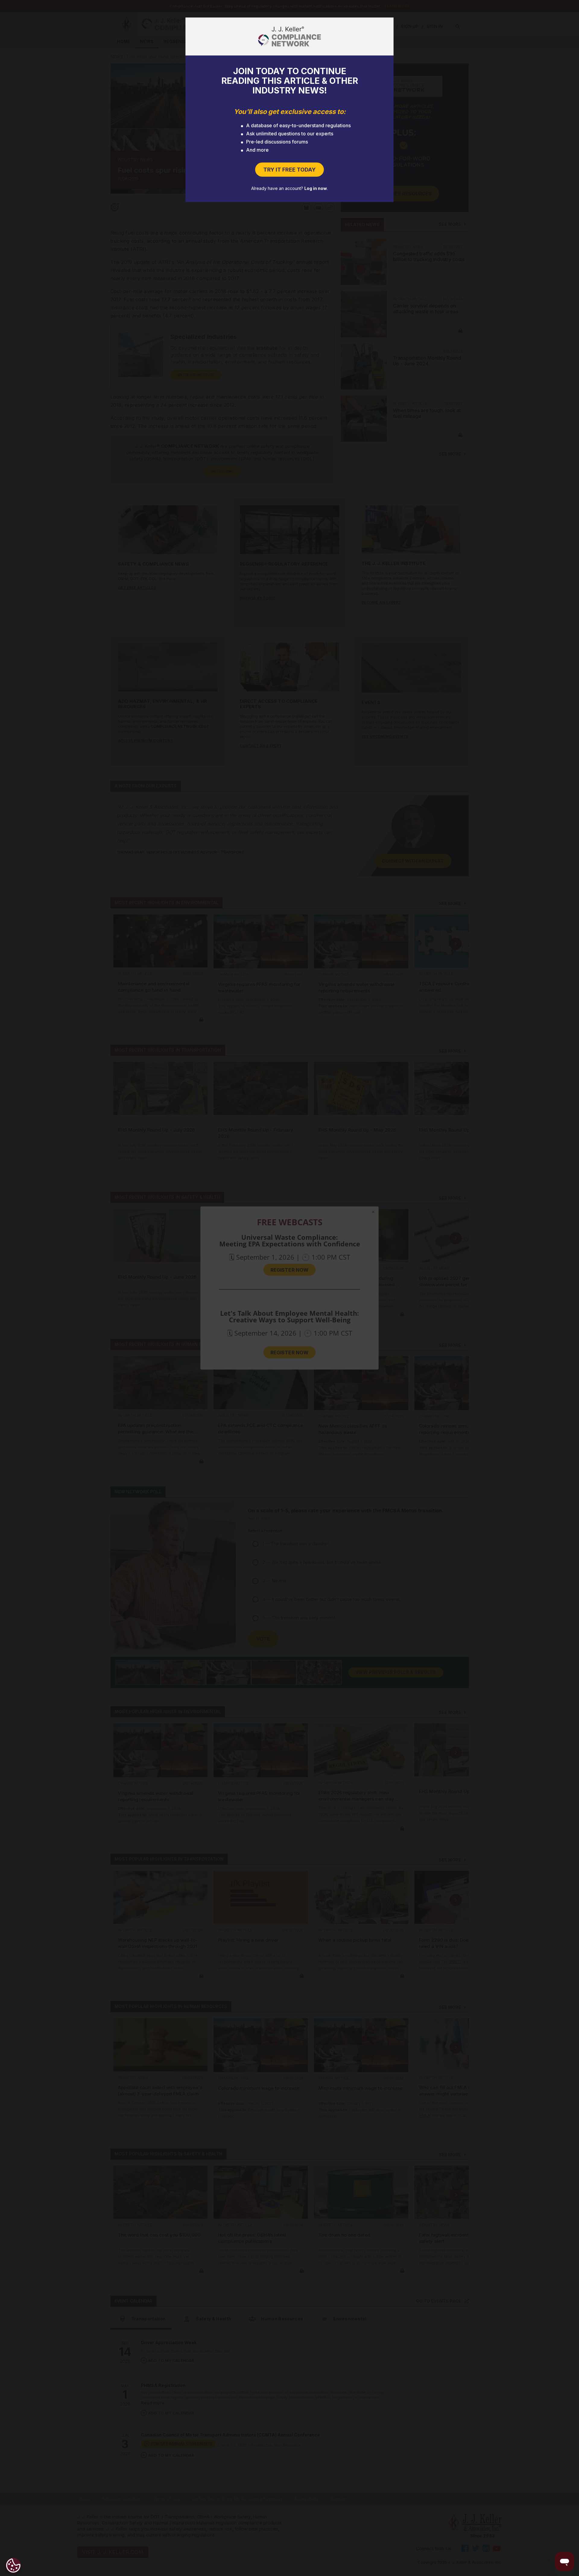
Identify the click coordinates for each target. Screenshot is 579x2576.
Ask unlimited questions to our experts (290, 134)
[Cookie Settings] (13, 2565)
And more (257, 150)
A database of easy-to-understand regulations (298, 125)
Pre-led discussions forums (277, 142)
